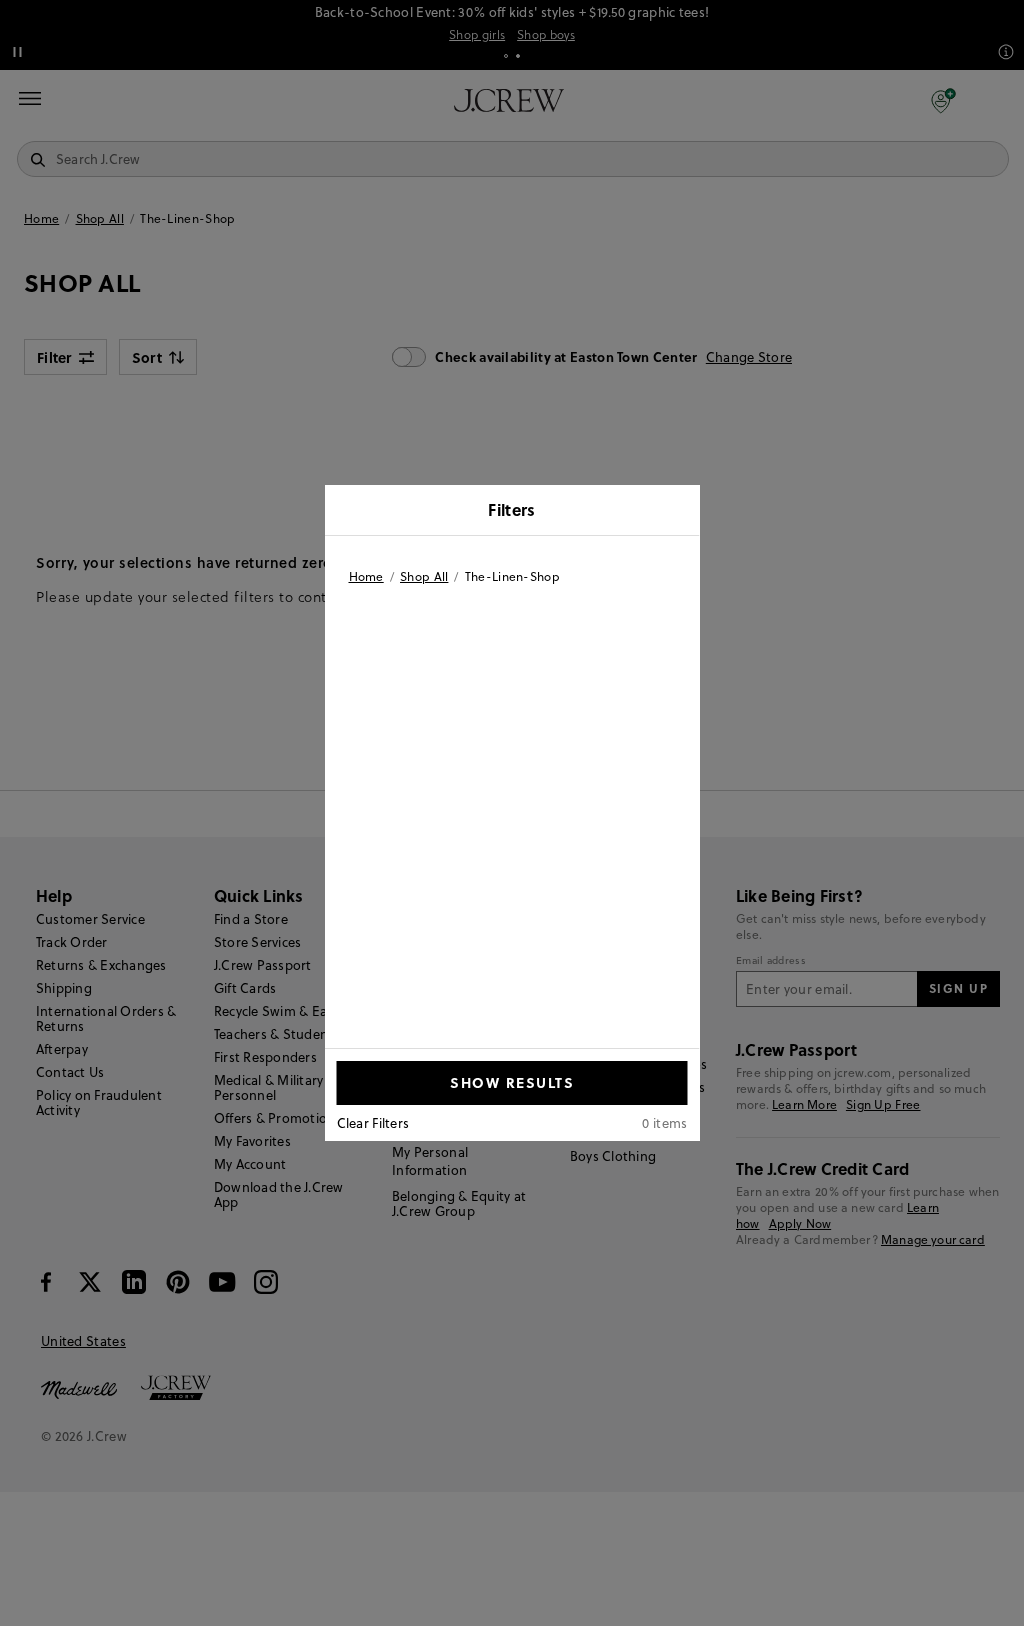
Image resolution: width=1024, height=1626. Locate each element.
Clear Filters (373, 1123)
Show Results (512, 1082)
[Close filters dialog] (678, 512)
